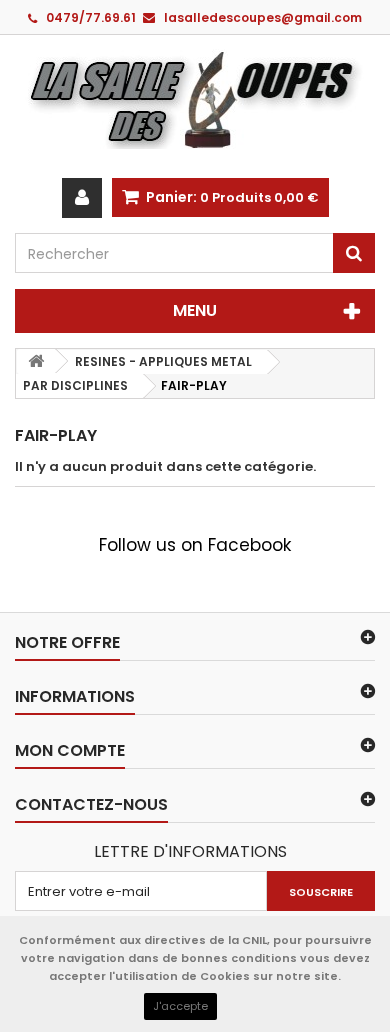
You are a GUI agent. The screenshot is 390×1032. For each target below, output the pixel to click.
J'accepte (180, 1006)
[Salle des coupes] (195, 99)
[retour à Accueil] (36, 361)
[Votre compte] (82, 198)
